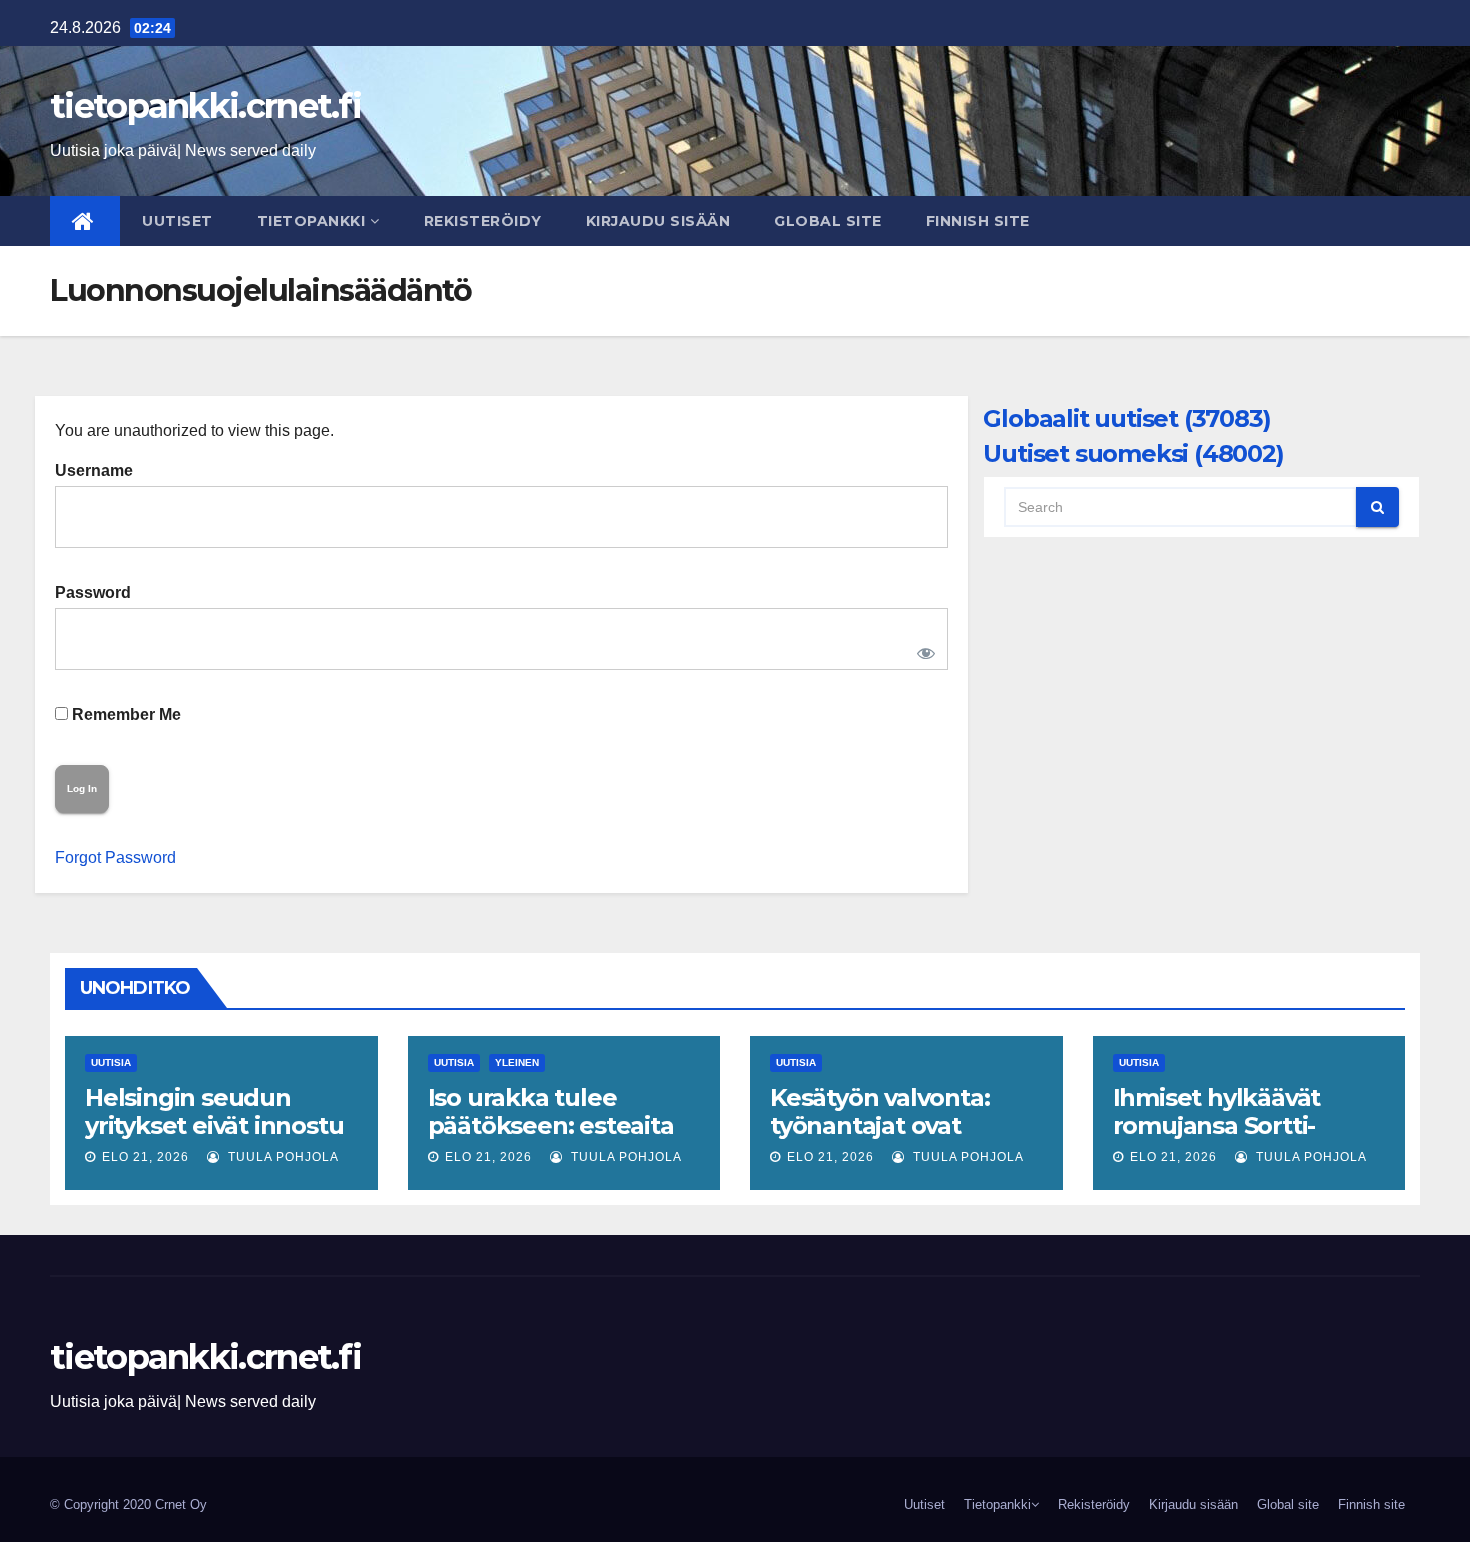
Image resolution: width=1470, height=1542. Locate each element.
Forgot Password (115, 857)
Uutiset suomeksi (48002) (1133, 453)
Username (94, 470)
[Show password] (923, 649)
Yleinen (517, 1062)
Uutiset (177, 221)
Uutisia (111, 1062)
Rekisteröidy (483, 221)
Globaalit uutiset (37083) (1126, 418)
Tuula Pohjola (281, 1157)
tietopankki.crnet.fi (205, 106)
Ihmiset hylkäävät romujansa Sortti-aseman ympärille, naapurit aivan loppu (1234, 1139)
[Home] (85, 221)
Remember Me (124, 714)
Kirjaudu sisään (658, 221)
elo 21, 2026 (145, 1157)
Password (93, 592)
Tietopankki (311, 221)
